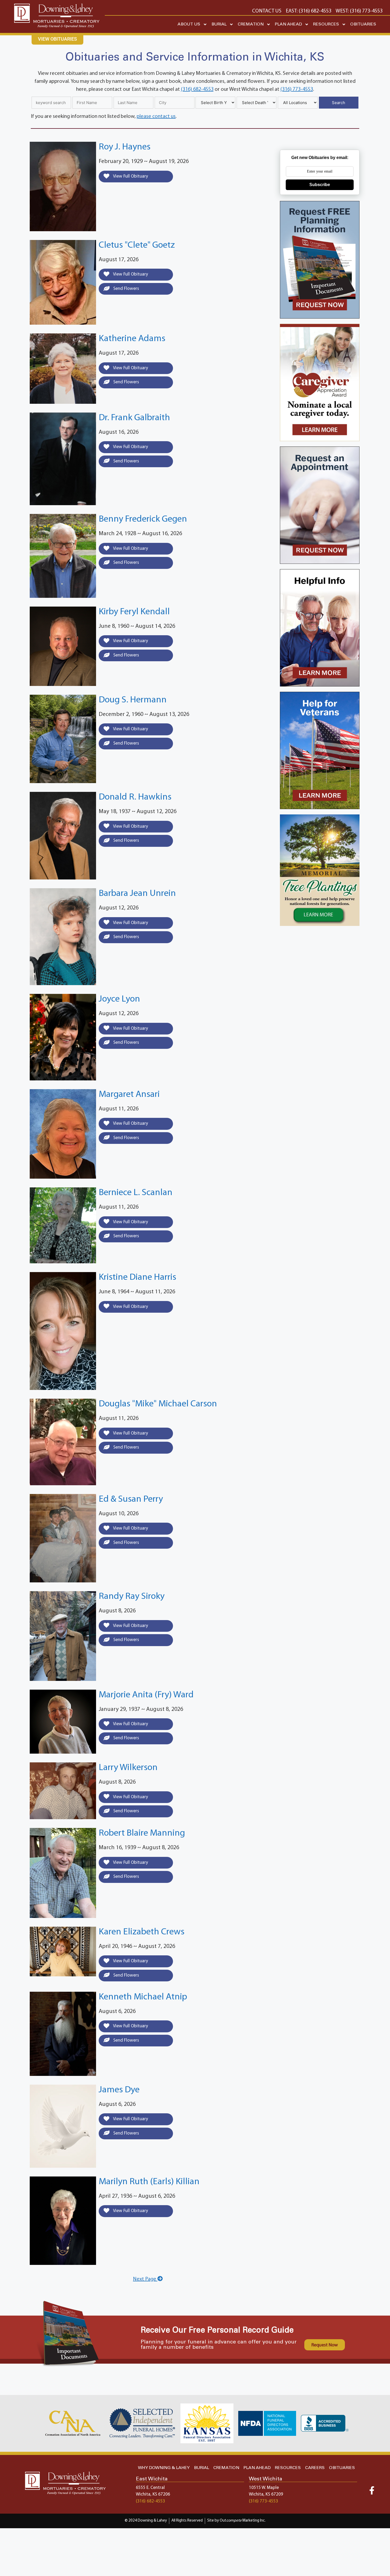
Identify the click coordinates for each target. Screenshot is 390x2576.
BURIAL (219, 24)
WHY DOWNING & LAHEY (164, 2468)
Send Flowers (126, 289)
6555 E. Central (150, 2488)
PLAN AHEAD (288, 24)
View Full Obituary (130, 176)
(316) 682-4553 (197, 89)
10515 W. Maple (264, 2488)
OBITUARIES (363, 24)
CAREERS (315, 2468)
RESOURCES (326, 24)
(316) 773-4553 (297, 89)
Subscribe (320, 185)
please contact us (156, 117)
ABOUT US (189, 24)
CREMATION (251, 24)
